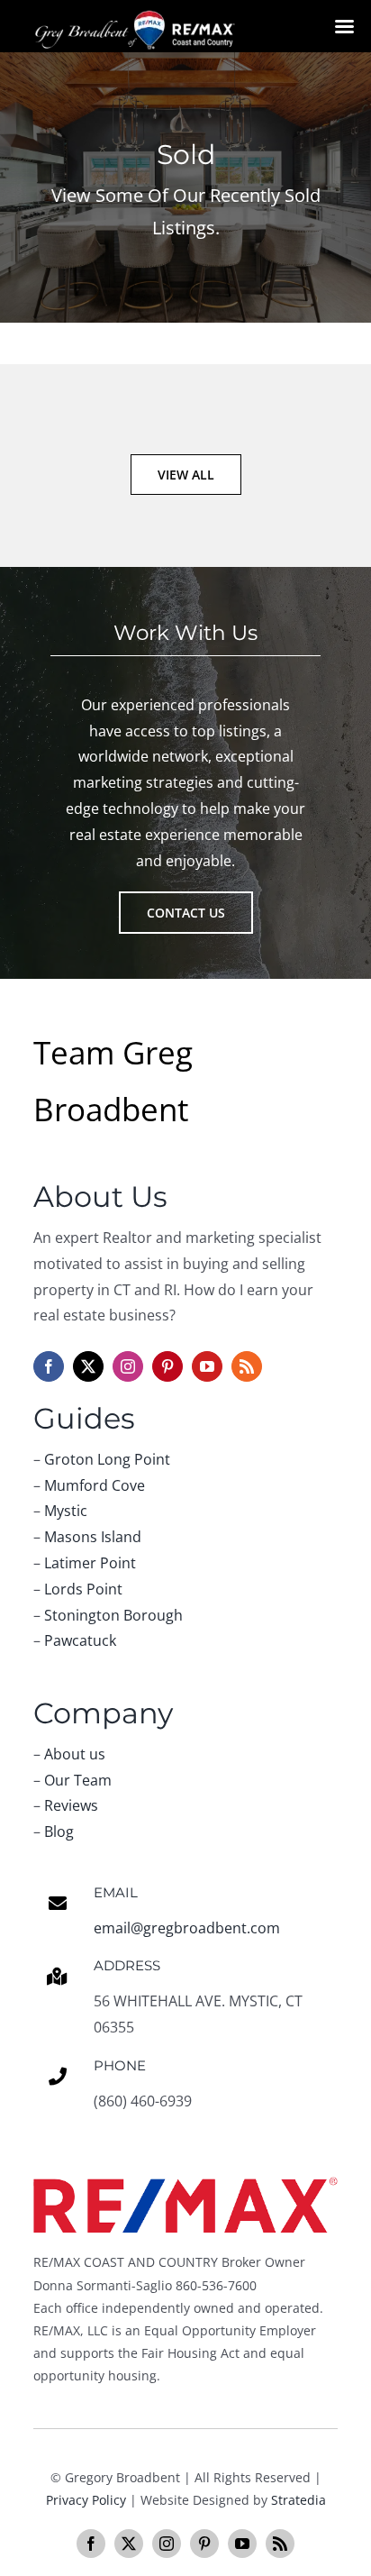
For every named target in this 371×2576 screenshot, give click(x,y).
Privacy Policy (86, 2500)
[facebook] (49, 1366)
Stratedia (299, 2500)
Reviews (71, 1805)
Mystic (66, 1511)
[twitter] (88, 1366)
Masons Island (93, 1537)
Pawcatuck (80, 1640)
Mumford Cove (95, 1485)
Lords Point (83, 1589)
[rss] (247, 1366)
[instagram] (128, 1366)
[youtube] (207, 1366)
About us (75, 1754)
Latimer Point (90, 1563)
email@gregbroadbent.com (187, 1928)
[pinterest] (167, 1366)
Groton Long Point (107, 1459)
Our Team (78, 1780)
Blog (59, 1832)
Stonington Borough (113, 1615)
